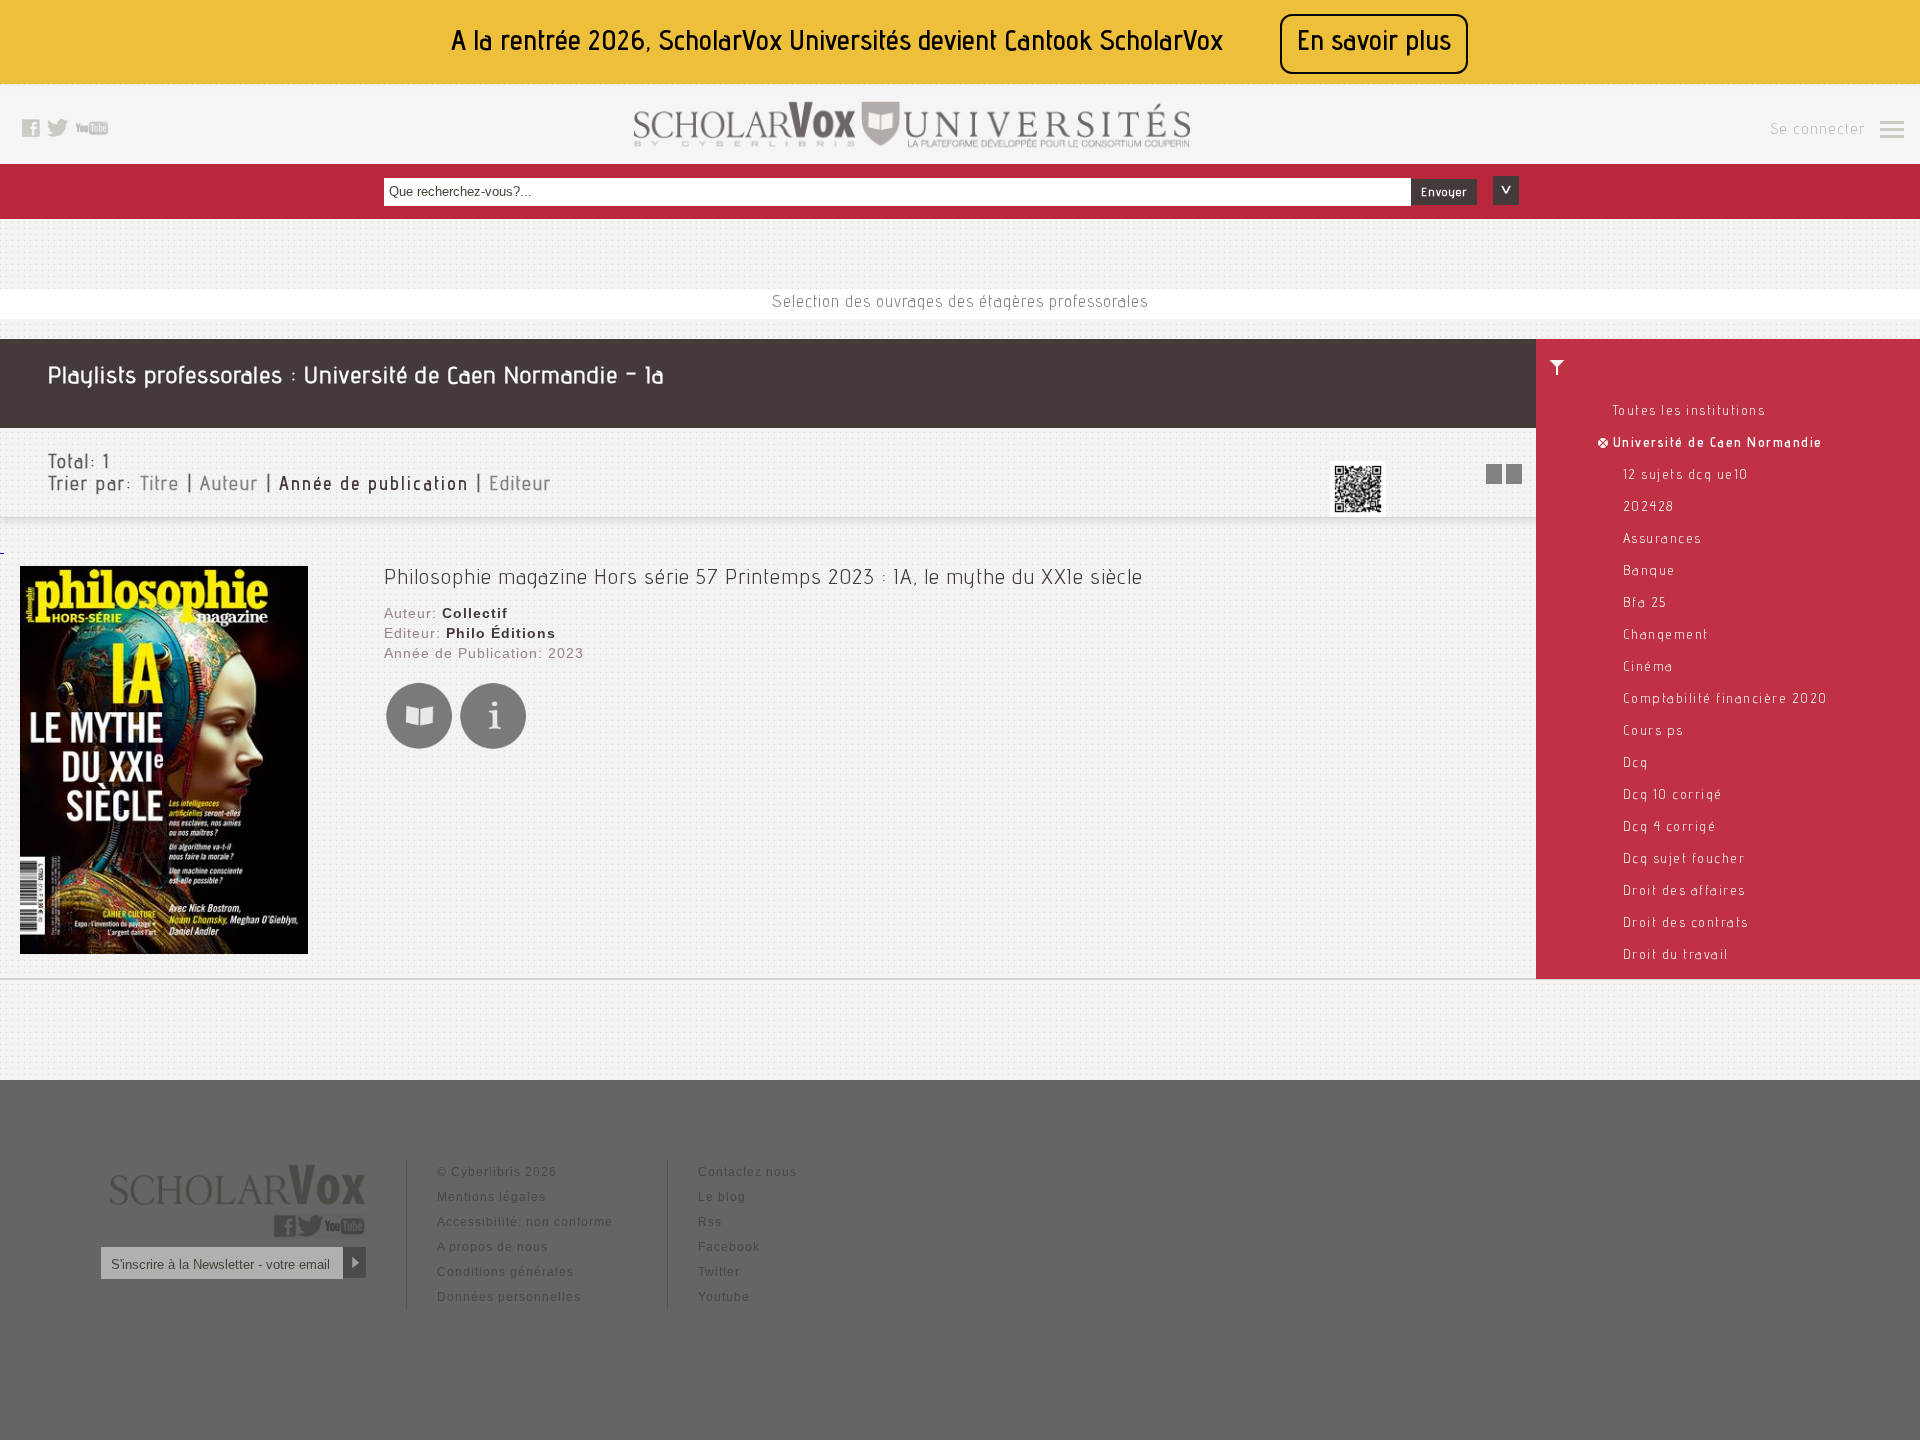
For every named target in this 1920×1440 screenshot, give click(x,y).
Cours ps (1653, 732)
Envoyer (1444, 193)
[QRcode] (1358, 511)
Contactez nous (747, 1172)
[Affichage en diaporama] (1506, 478)
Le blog (722, 1197)
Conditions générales (505, 1272)
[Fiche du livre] (493, 745)
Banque (1649, 572)
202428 (1649, 508)
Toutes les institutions (1689, 412)
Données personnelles (509, 1297)
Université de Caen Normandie (1718, 444)
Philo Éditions (501, 633)
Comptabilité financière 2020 (1725, 700)
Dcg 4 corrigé (1670, 828)
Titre (160, 486)
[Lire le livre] (419, 745)
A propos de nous (492, 1247)
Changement (1666, 636)
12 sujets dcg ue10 (1686, 476)
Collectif (475, 613)
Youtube (724, 1297)
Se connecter (1817, 131)
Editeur (520, 486)
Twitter (719, 1272)
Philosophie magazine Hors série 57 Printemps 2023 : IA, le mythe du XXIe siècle (763, 579)
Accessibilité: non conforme (525, 1222)
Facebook (729, 1247)
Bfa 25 (1645, 604)
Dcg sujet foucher (1684, 860)
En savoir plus (1374, 43)
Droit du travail (1676, 956)
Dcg (1636, 764)
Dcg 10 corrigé (1673, 796)
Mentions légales (491, 1197)
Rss (710, 1222)
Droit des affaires (1684, 892)
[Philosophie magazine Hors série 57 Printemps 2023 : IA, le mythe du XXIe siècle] (164, 948)
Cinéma (1648, 668)
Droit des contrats (1686, 924)
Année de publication (374, 486)
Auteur (229, 486)
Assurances (1662, 540)
